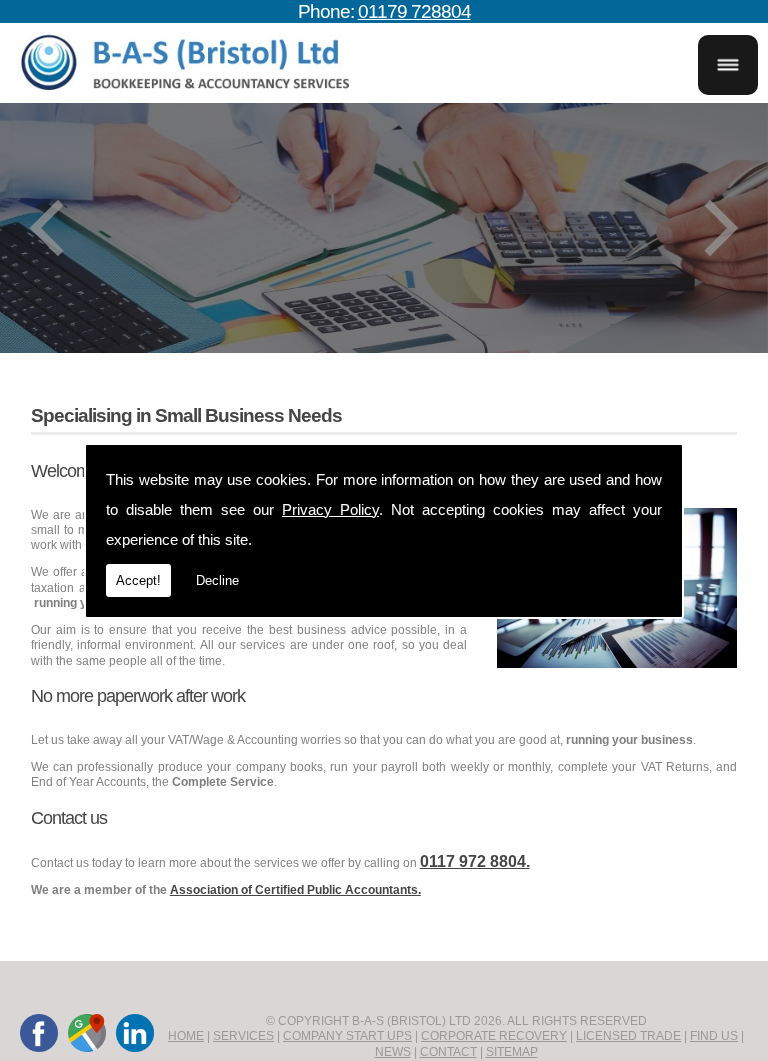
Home (186, 1036)
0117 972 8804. (475, 861)
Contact (448, 1052)
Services (243, 1036)
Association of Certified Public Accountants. (295, 890)
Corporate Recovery (494, 1036)
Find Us (714, 1036)
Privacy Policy (330, 509)
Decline (217, 580)
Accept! (138, 580)
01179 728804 (414, 11)
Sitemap (512, 1052)
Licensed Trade (628, 1036)
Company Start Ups (347, 1036)
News (393, 1052)
